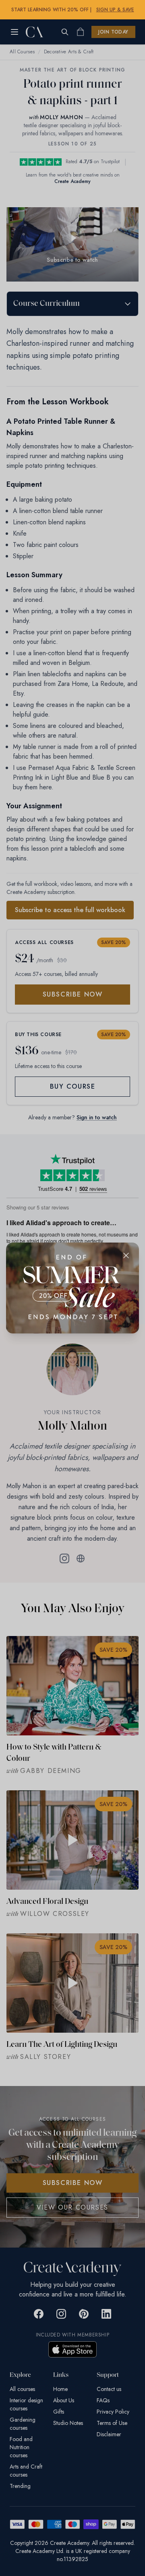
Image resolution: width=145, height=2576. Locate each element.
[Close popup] (126, 1255)
